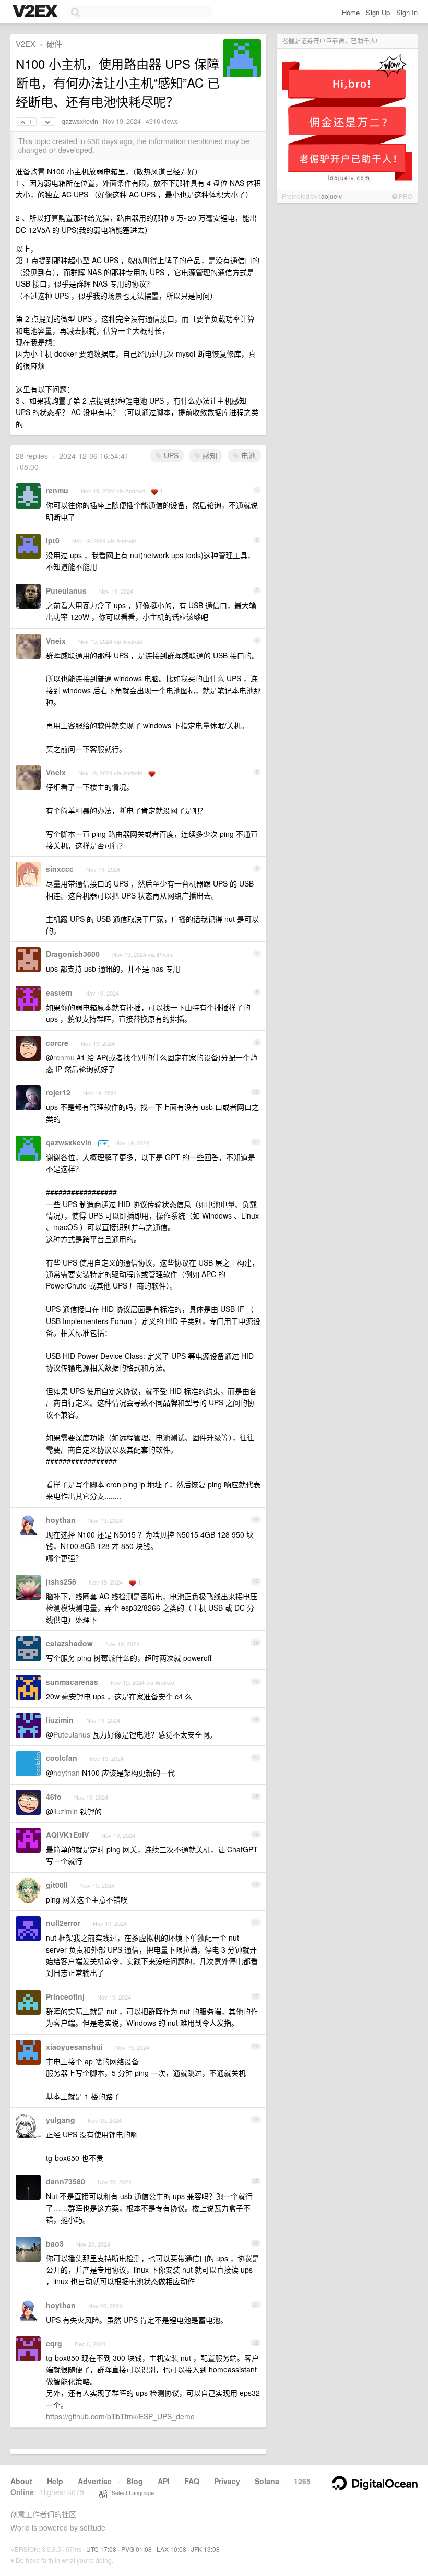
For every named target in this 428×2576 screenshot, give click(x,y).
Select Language (130, 2492)
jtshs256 (61, 1581)
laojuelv (331, 196)
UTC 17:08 (101, 2549)
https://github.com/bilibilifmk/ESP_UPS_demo (120, 2416)
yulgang (61, 2120)
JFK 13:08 (205, 2549)
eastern (59, 992)
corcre (57, 1043)
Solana (267, 2481)
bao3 (55, 2243)
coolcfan (62, 1758)
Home (351, 12)
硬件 (54, 44)
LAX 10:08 (171, 2549)
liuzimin (60, 1720)
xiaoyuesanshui (74, 2047)
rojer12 (58, 1092)
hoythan (61, 1520)
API (164, 2481)
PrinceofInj (65, 1996)
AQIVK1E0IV (67, 1835)
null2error (63, 1923)
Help (55, 2481)
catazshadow (69, 1643)
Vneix (56, 641)
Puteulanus (66, 590)
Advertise (95, 2481)
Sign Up (378, 12)
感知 (209, 455)
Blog (135, 2481)
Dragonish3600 (73, 954)
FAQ (192, 2481)
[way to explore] (37, 12)
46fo (54, 1797)
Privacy (227, 2481)
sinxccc (60, 869)
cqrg (54, 2343)
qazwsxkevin (80, 121)
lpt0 (53, 540)
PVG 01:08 (136, 2549)
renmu (57, 490)
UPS (170, 455)
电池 (247, 455)
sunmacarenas (72, 1682)
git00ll (57, 1885)
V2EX (26, 44)
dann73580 (66, 2181)
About (21, 2481)
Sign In (407, 12)
